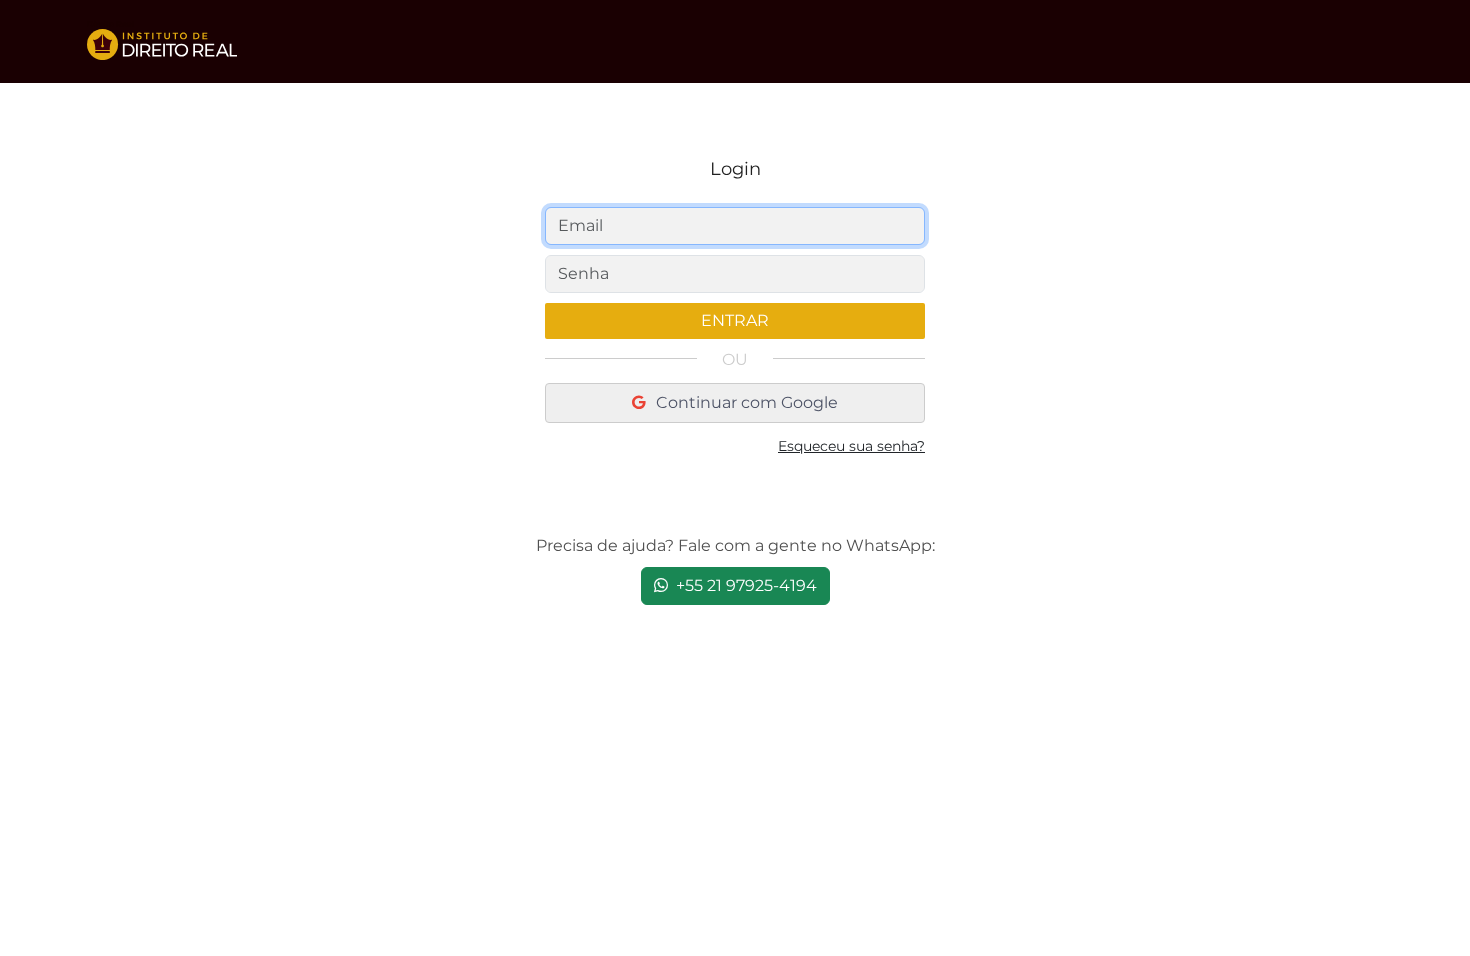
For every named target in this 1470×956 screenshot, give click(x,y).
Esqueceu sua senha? (851, 446)
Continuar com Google (745, 402)
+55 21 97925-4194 (744, 585)
